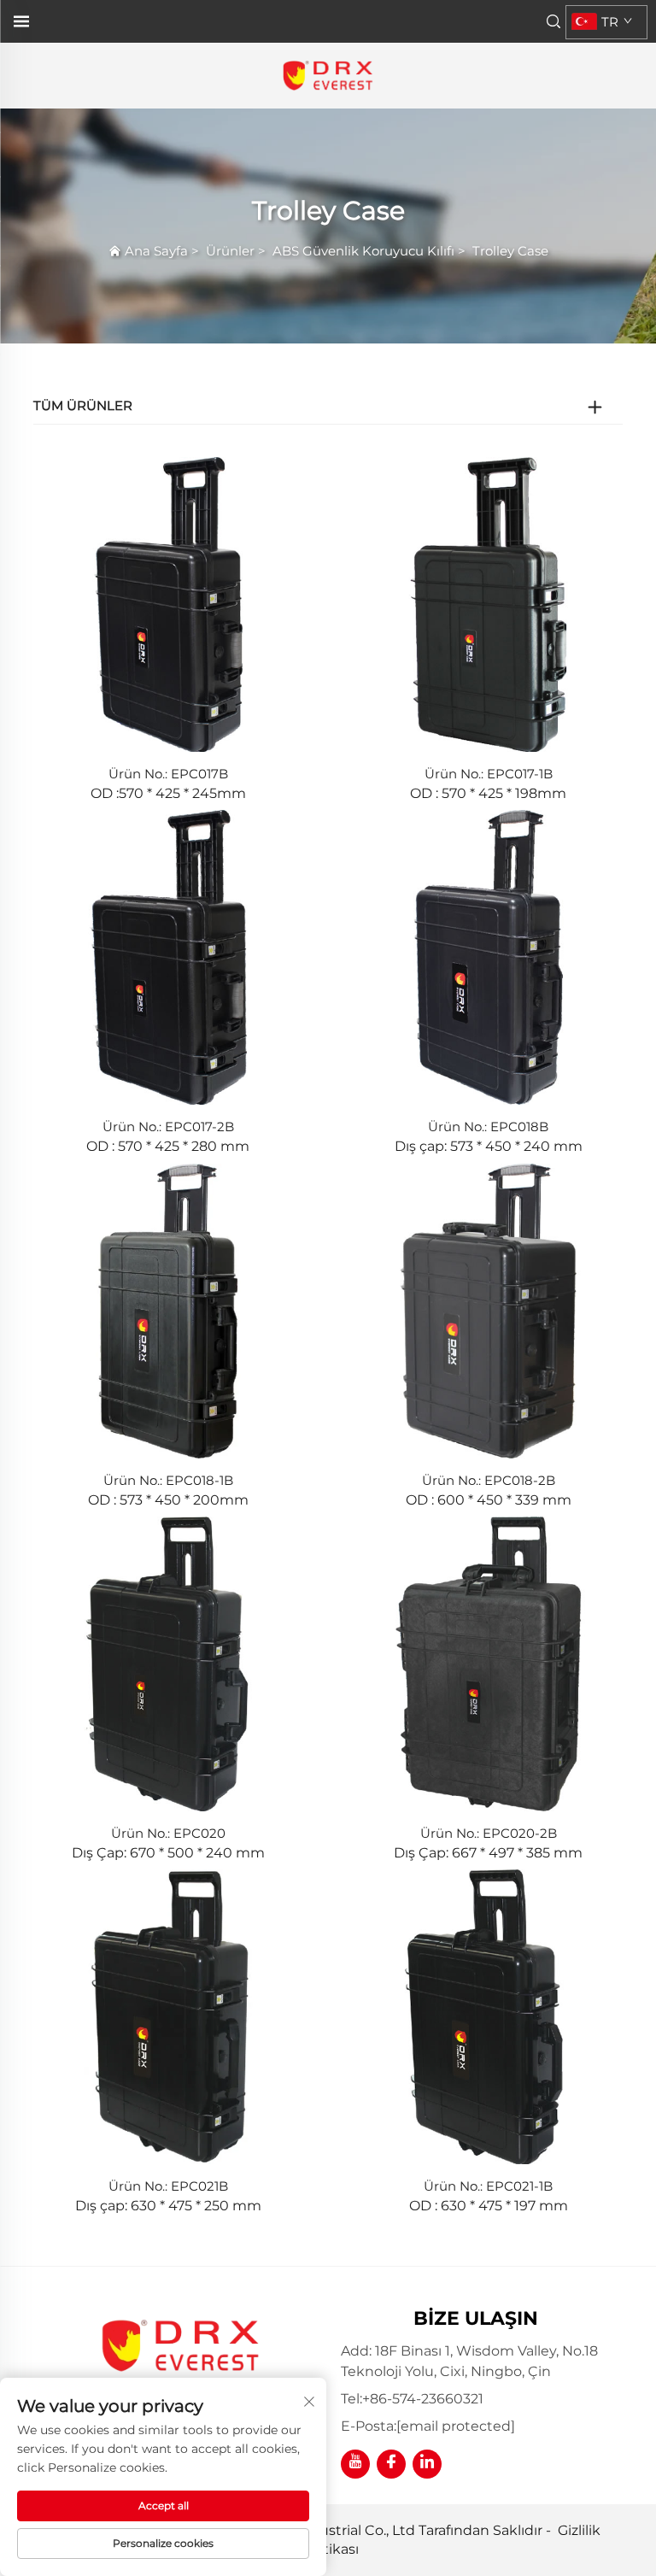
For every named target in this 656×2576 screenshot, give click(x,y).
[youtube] (355, 2464)
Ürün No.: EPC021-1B (488, 2186)
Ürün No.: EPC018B (488, 1127)
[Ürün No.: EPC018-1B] (168, 1309)
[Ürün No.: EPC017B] (168, 604)
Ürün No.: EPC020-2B (489, 1833)
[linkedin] (427, 2464)
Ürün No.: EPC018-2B (489, 1480)
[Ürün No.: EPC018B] (488, 956)
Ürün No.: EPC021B (168, 2186)
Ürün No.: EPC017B (168, 774)
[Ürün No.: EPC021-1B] (488, 2016)
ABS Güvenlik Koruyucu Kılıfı (363, 251)
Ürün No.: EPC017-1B (489, 774)
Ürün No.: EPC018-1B (168, 1480)
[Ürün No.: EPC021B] (168, 2016)
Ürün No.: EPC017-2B (168, 1127)
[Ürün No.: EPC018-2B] (488, 1309)
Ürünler (230, 251)
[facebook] (391, 2464)
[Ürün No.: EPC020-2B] (488, 1663)
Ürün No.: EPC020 (168, 1833)
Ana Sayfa (156, 251)
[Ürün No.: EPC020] (168, 1663)
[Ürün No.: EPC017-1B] (488, 604)
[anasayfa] (328, 75)
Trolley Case (510, 251)
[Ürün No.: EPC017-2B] (168, 956)
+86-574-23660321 (423, 2399)
